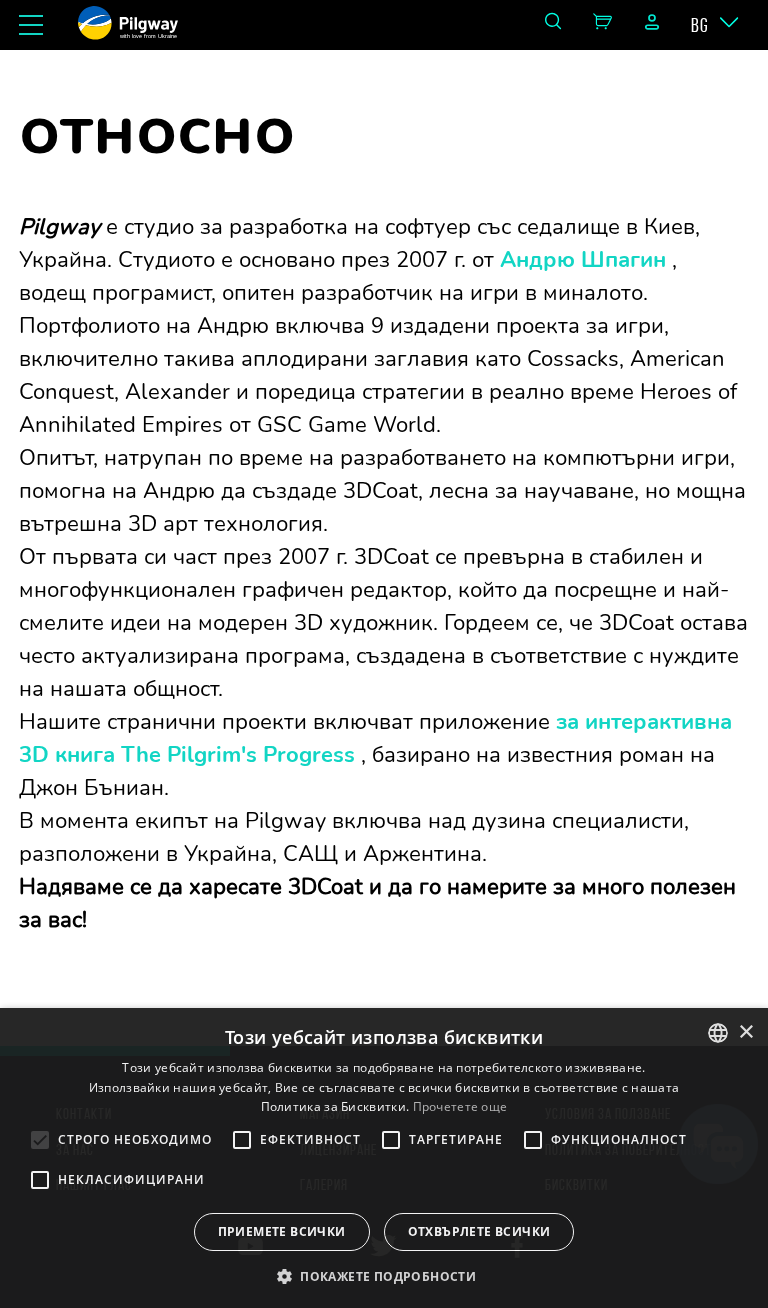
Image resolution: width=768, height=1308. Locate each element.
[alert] (384, 1158)
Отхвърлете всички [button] (479, 1231)
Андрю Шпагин (583, 260)
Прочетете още (460, 1106)
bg (700, 25)
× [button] (745, 1032)
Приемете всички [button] (282, 1231)
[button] (384, 1275)
